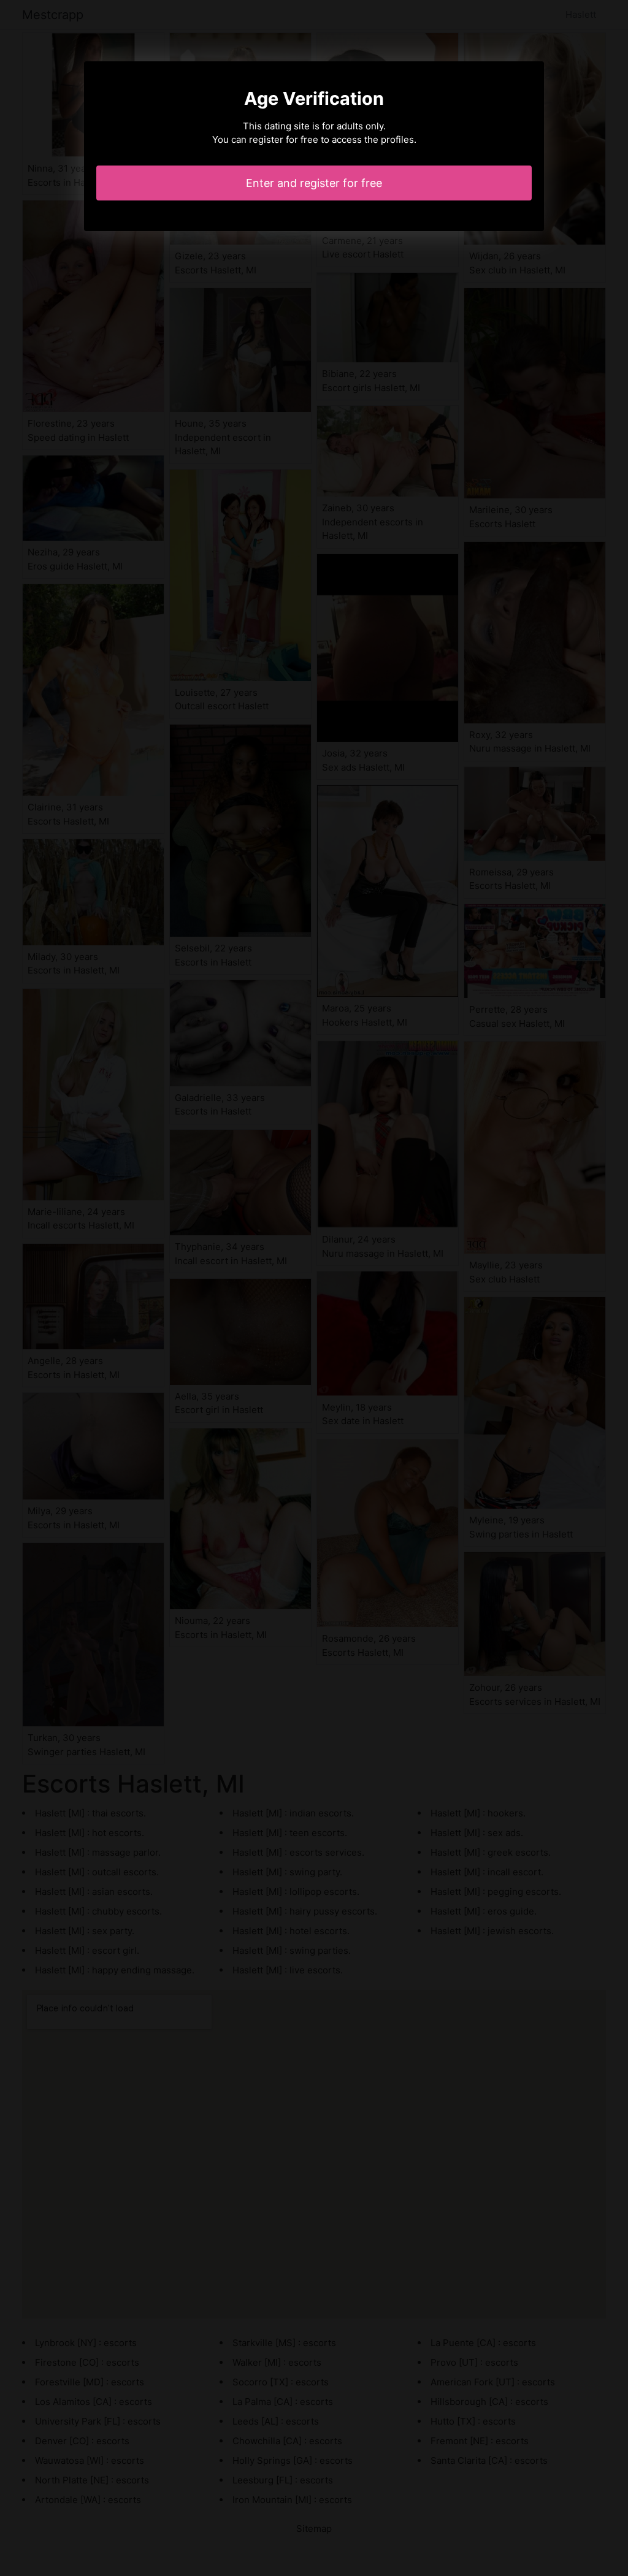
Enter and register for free (314, 183)
